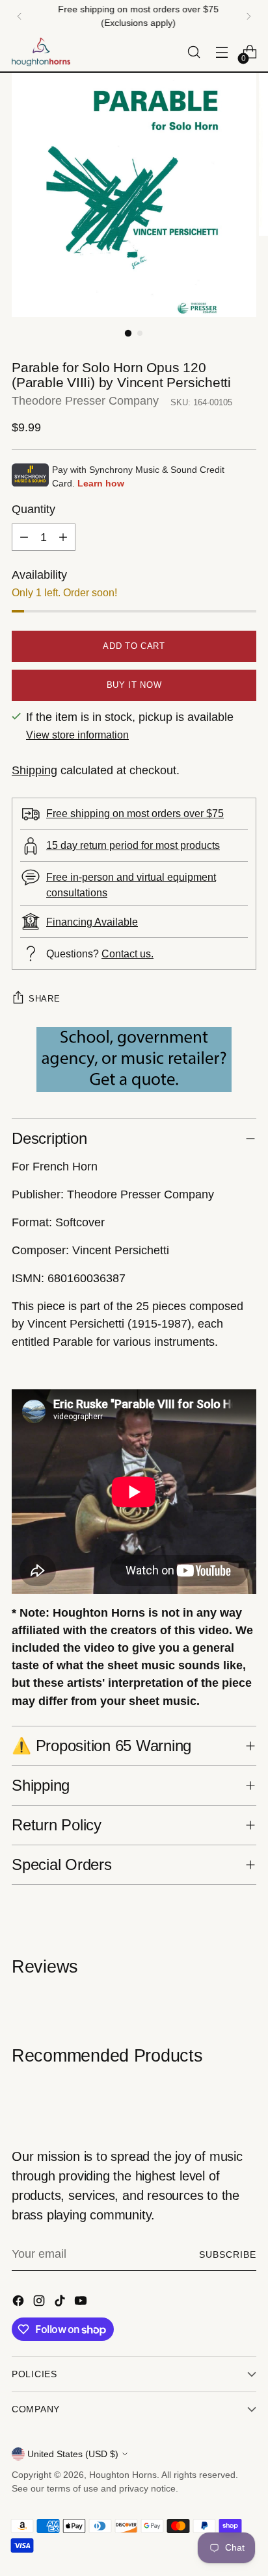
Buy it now (134, 685)
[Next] (248, 16)
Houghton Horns (123, 2475)
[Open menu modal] (221, 52)
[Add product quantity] (63, 537)
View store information (77, 735)
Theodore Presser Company (85, 401)
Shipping (34, 770)
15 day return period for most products (133, 845)
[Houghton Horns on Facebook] (20, 2303)
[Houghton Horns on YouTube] (82, 2303)
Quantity (33, 509)
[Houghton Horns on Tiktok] (61, 2303)
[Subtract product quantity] (24, 537)
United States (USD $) (73, 2454)
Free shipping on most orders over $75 (135, 813)
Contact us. (127, 953)
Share (44, 999)
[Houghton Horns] (41, 52)
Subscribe (228, 2254)
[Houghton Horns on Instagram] (40, 2303)
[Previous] (20, 16)
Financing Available (92, 922)
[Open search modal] (194, 52)
